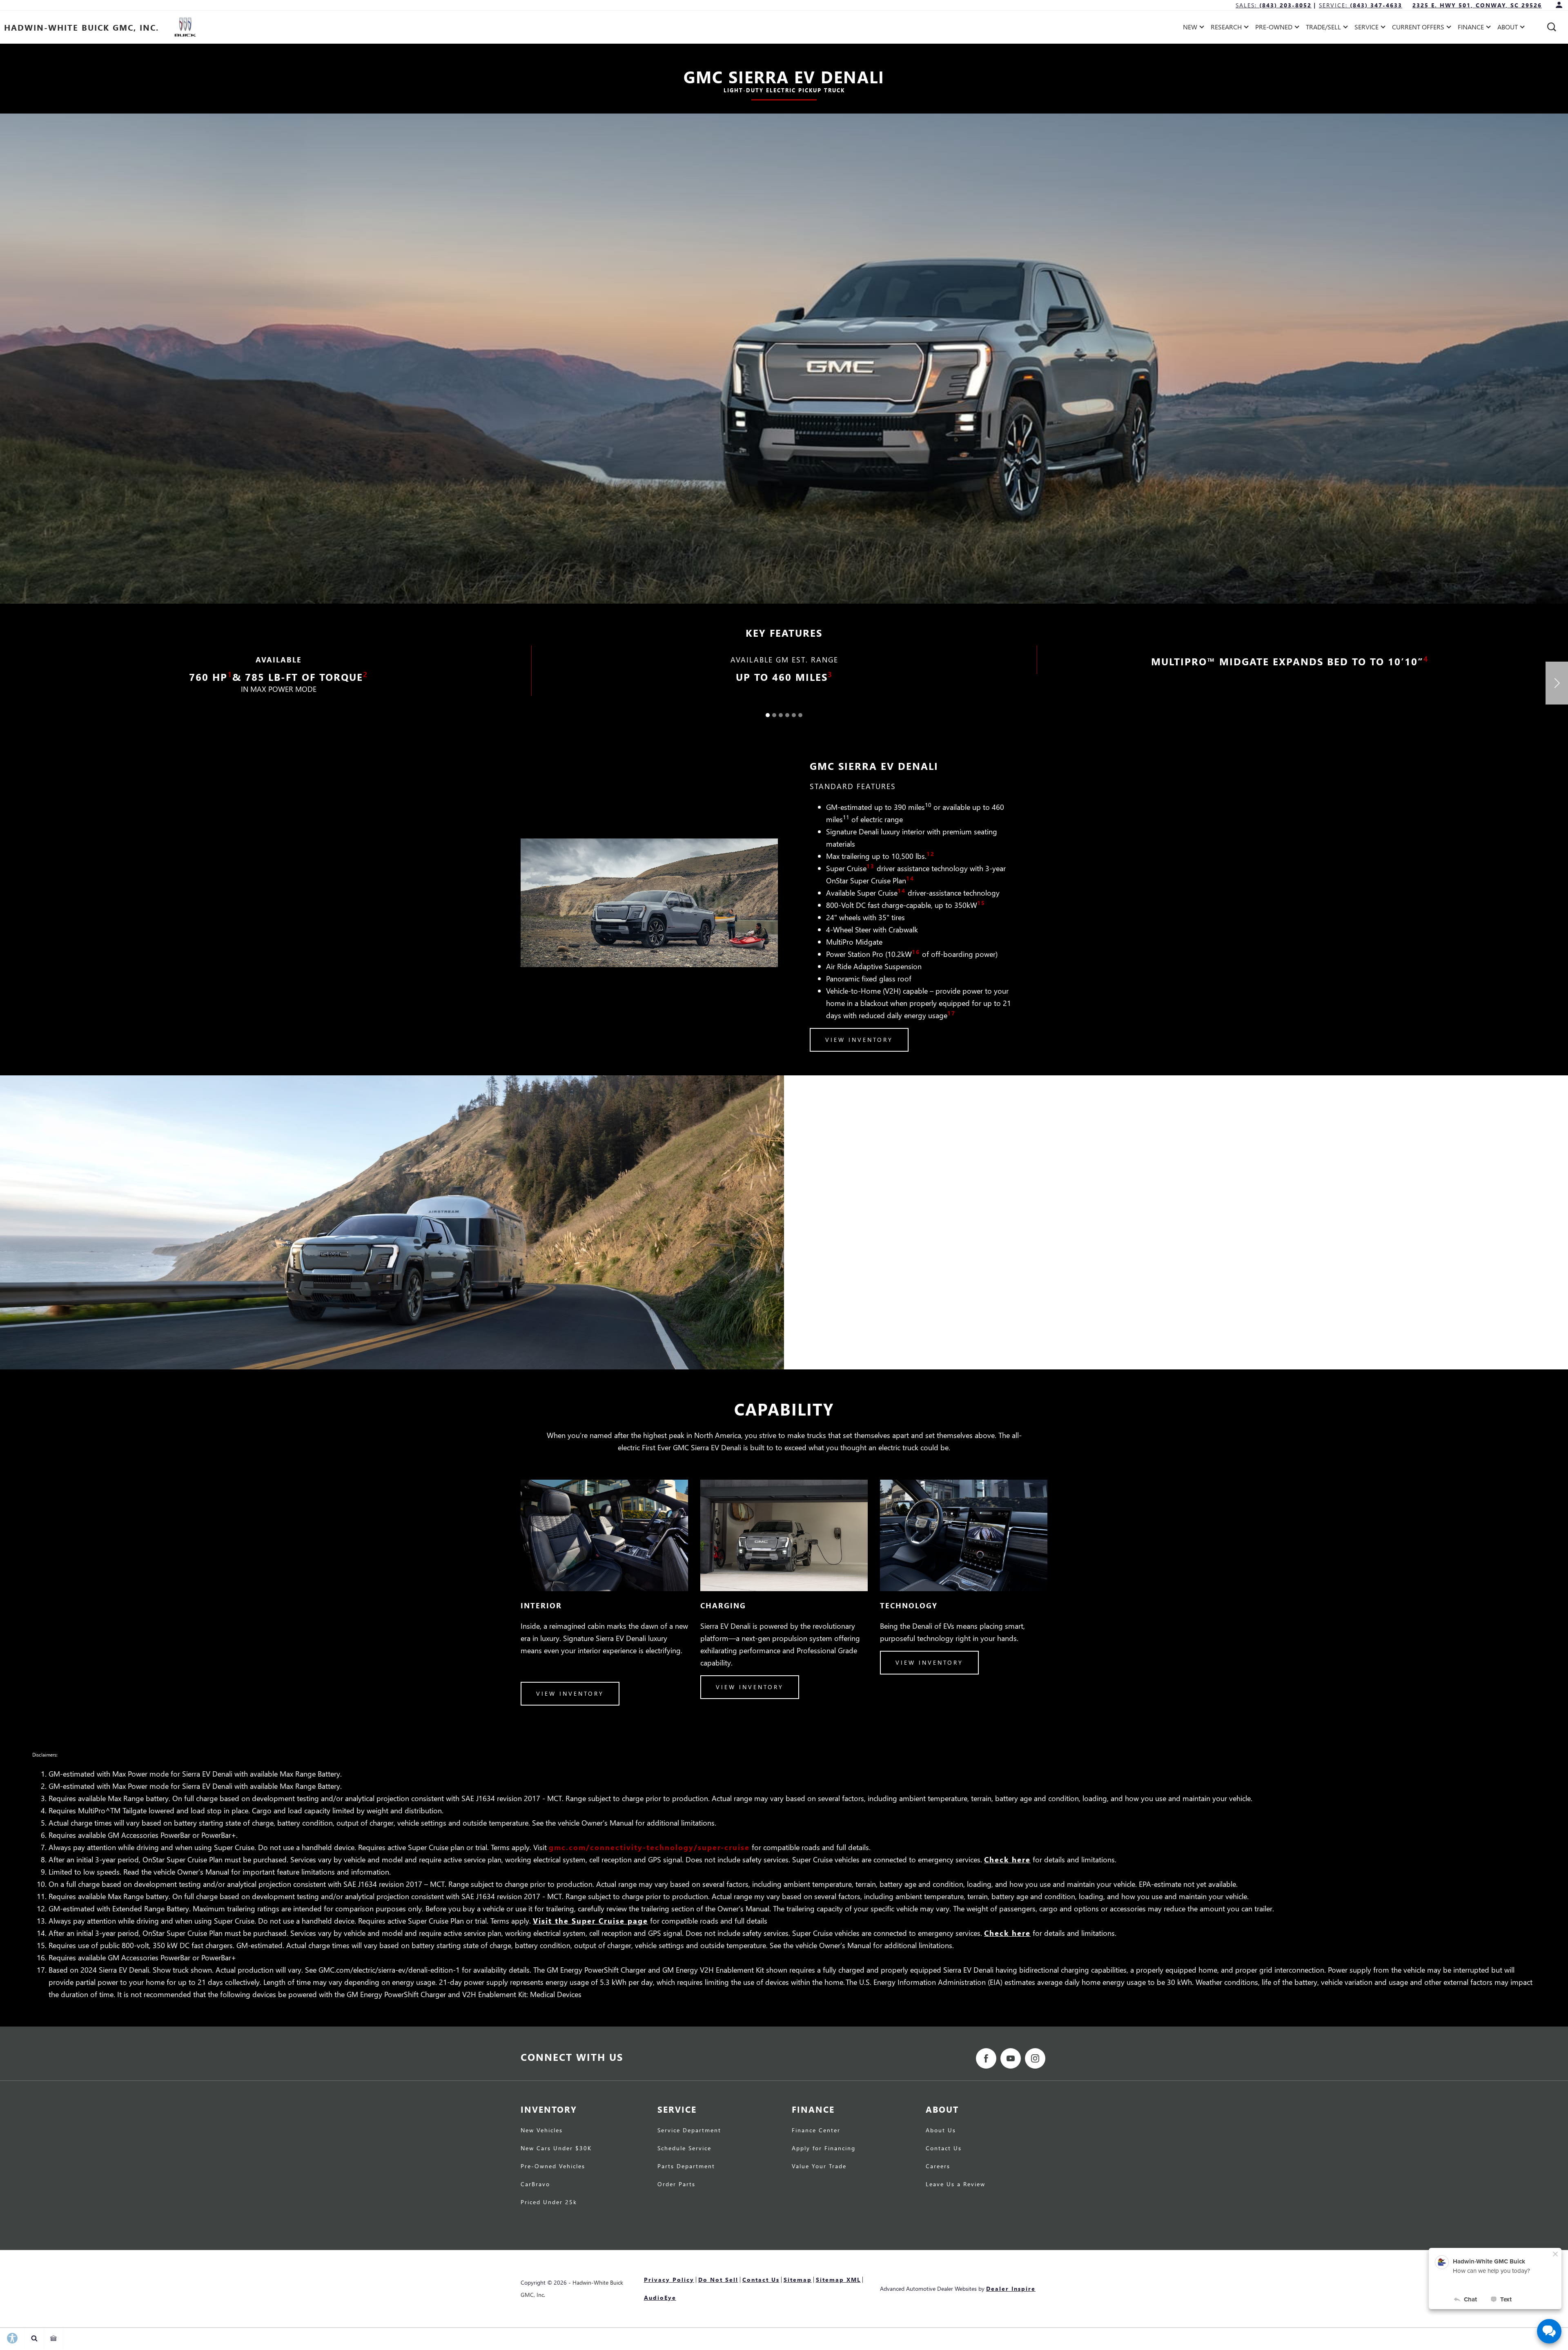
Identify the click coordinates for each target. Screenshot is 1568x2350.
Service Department (689, 2131)
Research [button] (1226, 28)
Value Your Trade (819, 2167)
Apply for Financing (824, 2149)
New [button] (1192, 28)
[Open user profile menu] (1559, 5)
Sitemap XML (838, 2280)
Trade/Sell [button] (1323, 28)
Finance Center (816, 2131)
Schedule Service (684, 2149)
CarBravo (535, 2185)
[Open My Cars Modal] (54, 2338)
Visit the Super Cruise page (590, 1921)
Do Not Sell (718, 2280)
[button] (1552, 27)
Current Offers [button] (1418, 28)
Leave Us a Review (955, 2185)
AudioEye (660, 2298)
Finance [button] (1471, 28)
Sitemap (798, 2280)
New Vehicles (542, 2131)
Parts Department (686, 2167)
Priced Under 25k (549, 2203)
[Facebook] (986, 2058)
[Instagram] (1035, 2058)
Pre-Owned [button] (1274, 28)
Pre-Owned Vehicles (553, 2167)
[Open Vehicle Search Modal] (35, 2338)
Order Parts (676, 2185)
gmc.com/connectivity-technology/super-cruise (649, 1847)
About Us (941, 2131)
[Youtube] (1011, 2058)
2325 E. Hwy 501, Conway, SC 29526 (1477, 5)
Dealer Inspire (1011, 2289)
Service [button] (1366, 28)
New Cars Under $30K (556, 2149)
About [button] (1507, 28)
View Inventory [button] (859, 1040)
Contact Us (944, 2149)
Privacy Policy (669, 2280)
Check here (1007, 1859)
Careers (938, 2167)
